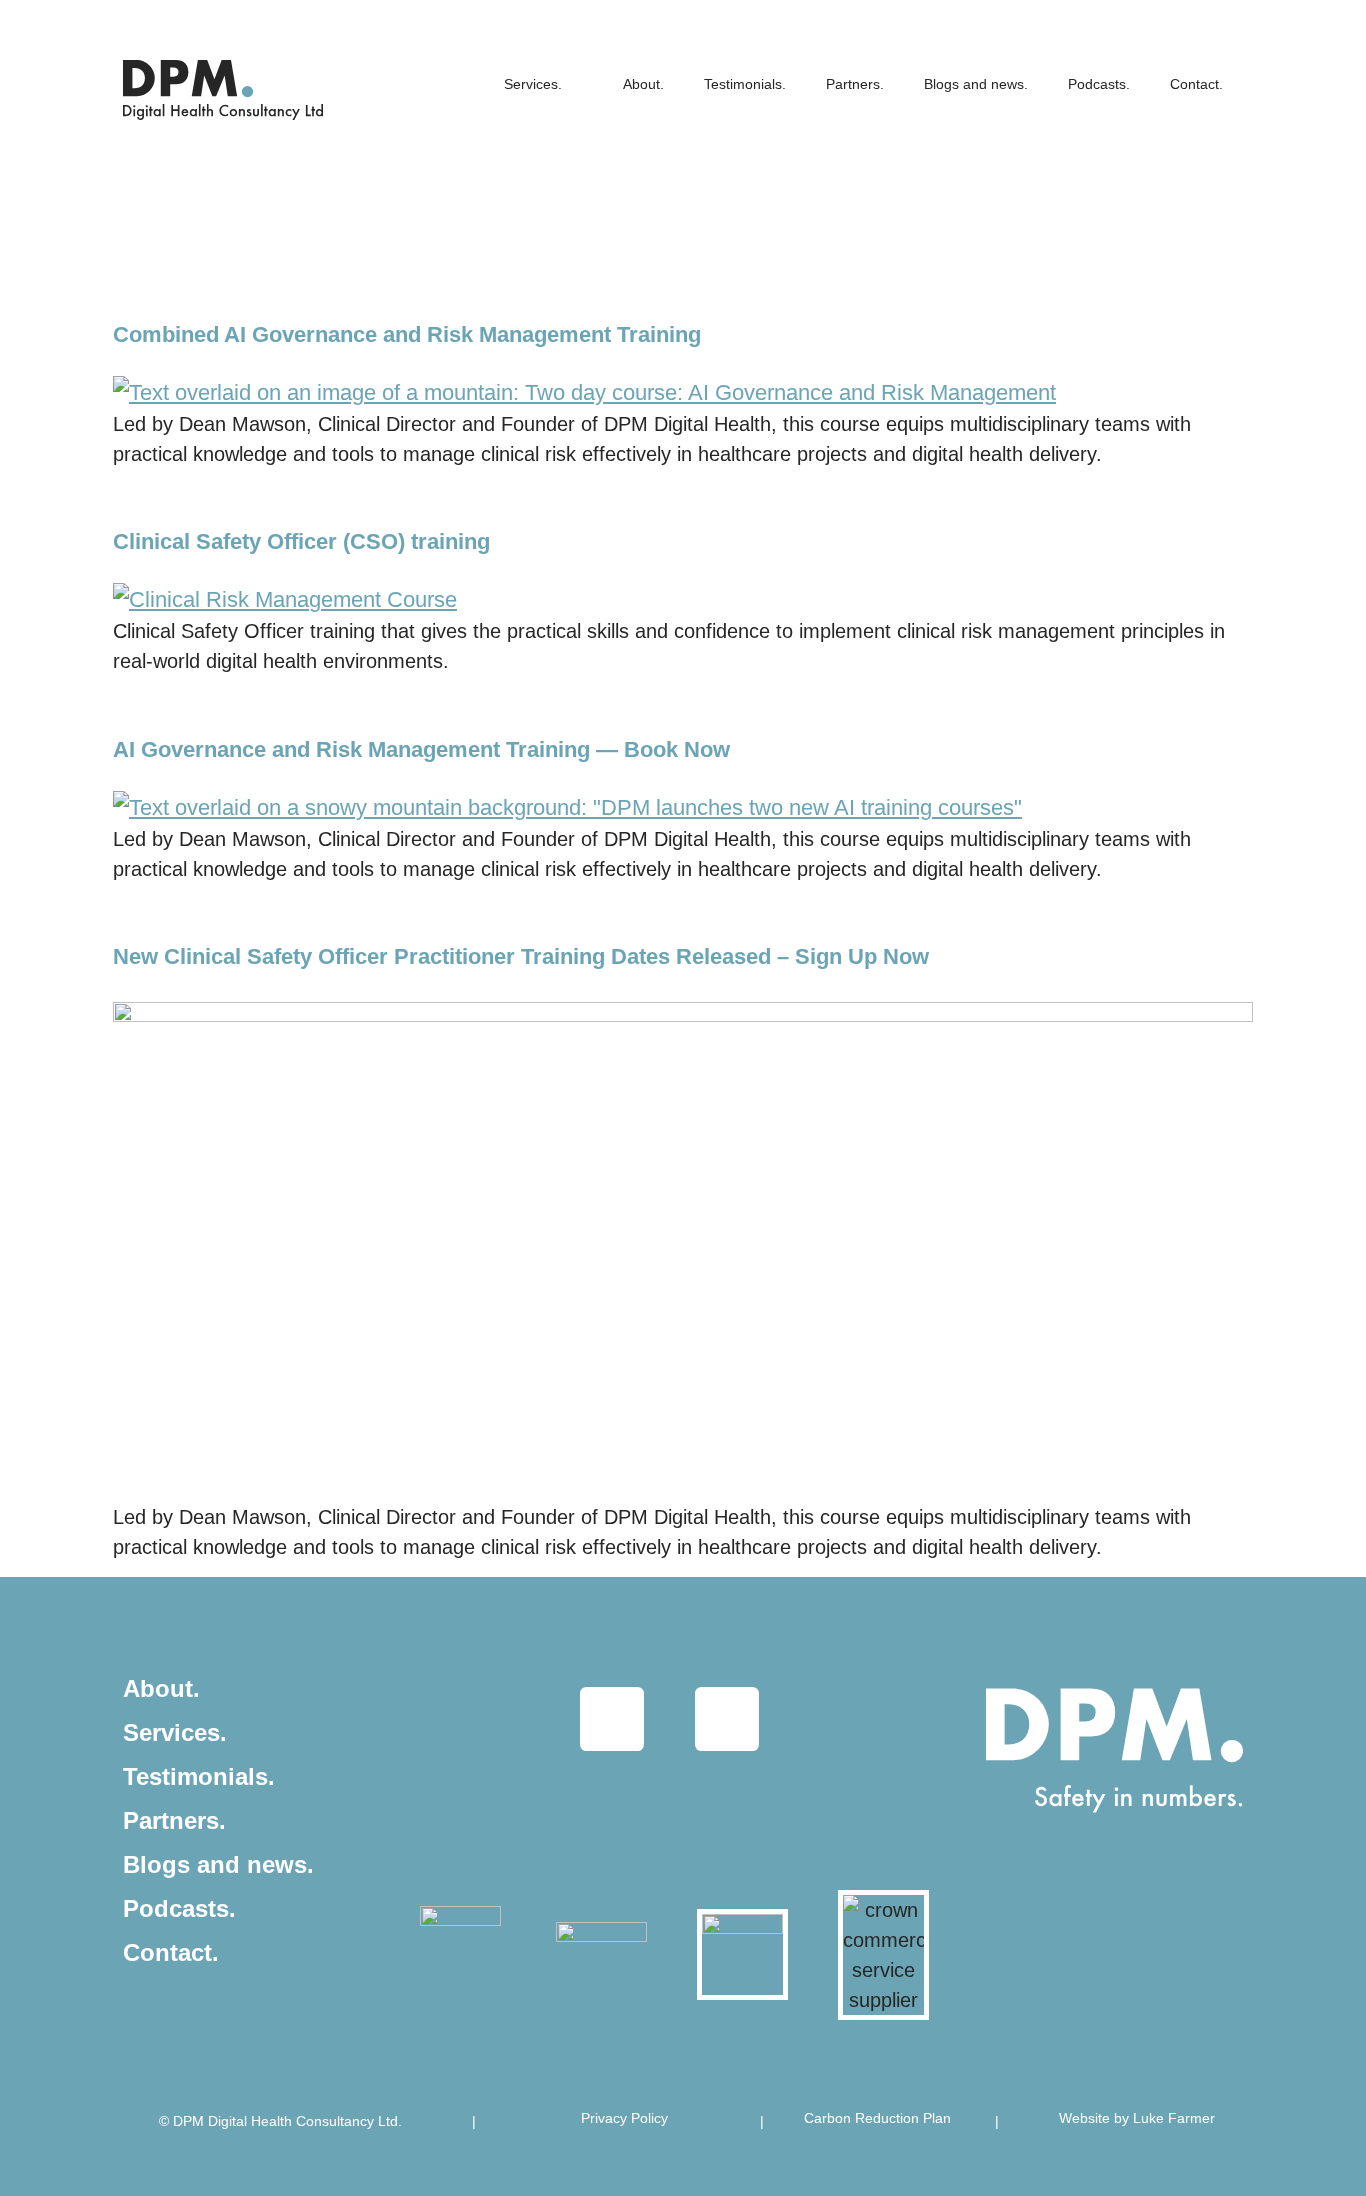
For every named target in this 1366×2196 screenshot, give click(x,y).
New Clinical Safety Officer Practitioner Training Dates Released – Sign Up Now (521, 956)
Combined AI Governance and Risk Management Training (407, 334)
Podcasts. (1099, 84)
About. (643, 84)
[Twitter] (727, 1719)
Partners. (855, 84)
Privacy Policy (624, 2118)
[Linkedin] (612, 1719)
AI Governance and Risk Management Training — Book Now (421, 749)
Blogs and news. (976, 84)
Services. (533, 84)
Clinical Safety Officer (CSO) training (301, 541)
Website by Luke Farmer (1137, 2118)
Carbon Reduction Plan (877, 2118)
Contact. (1196, 84)
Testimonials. (745, 84)
